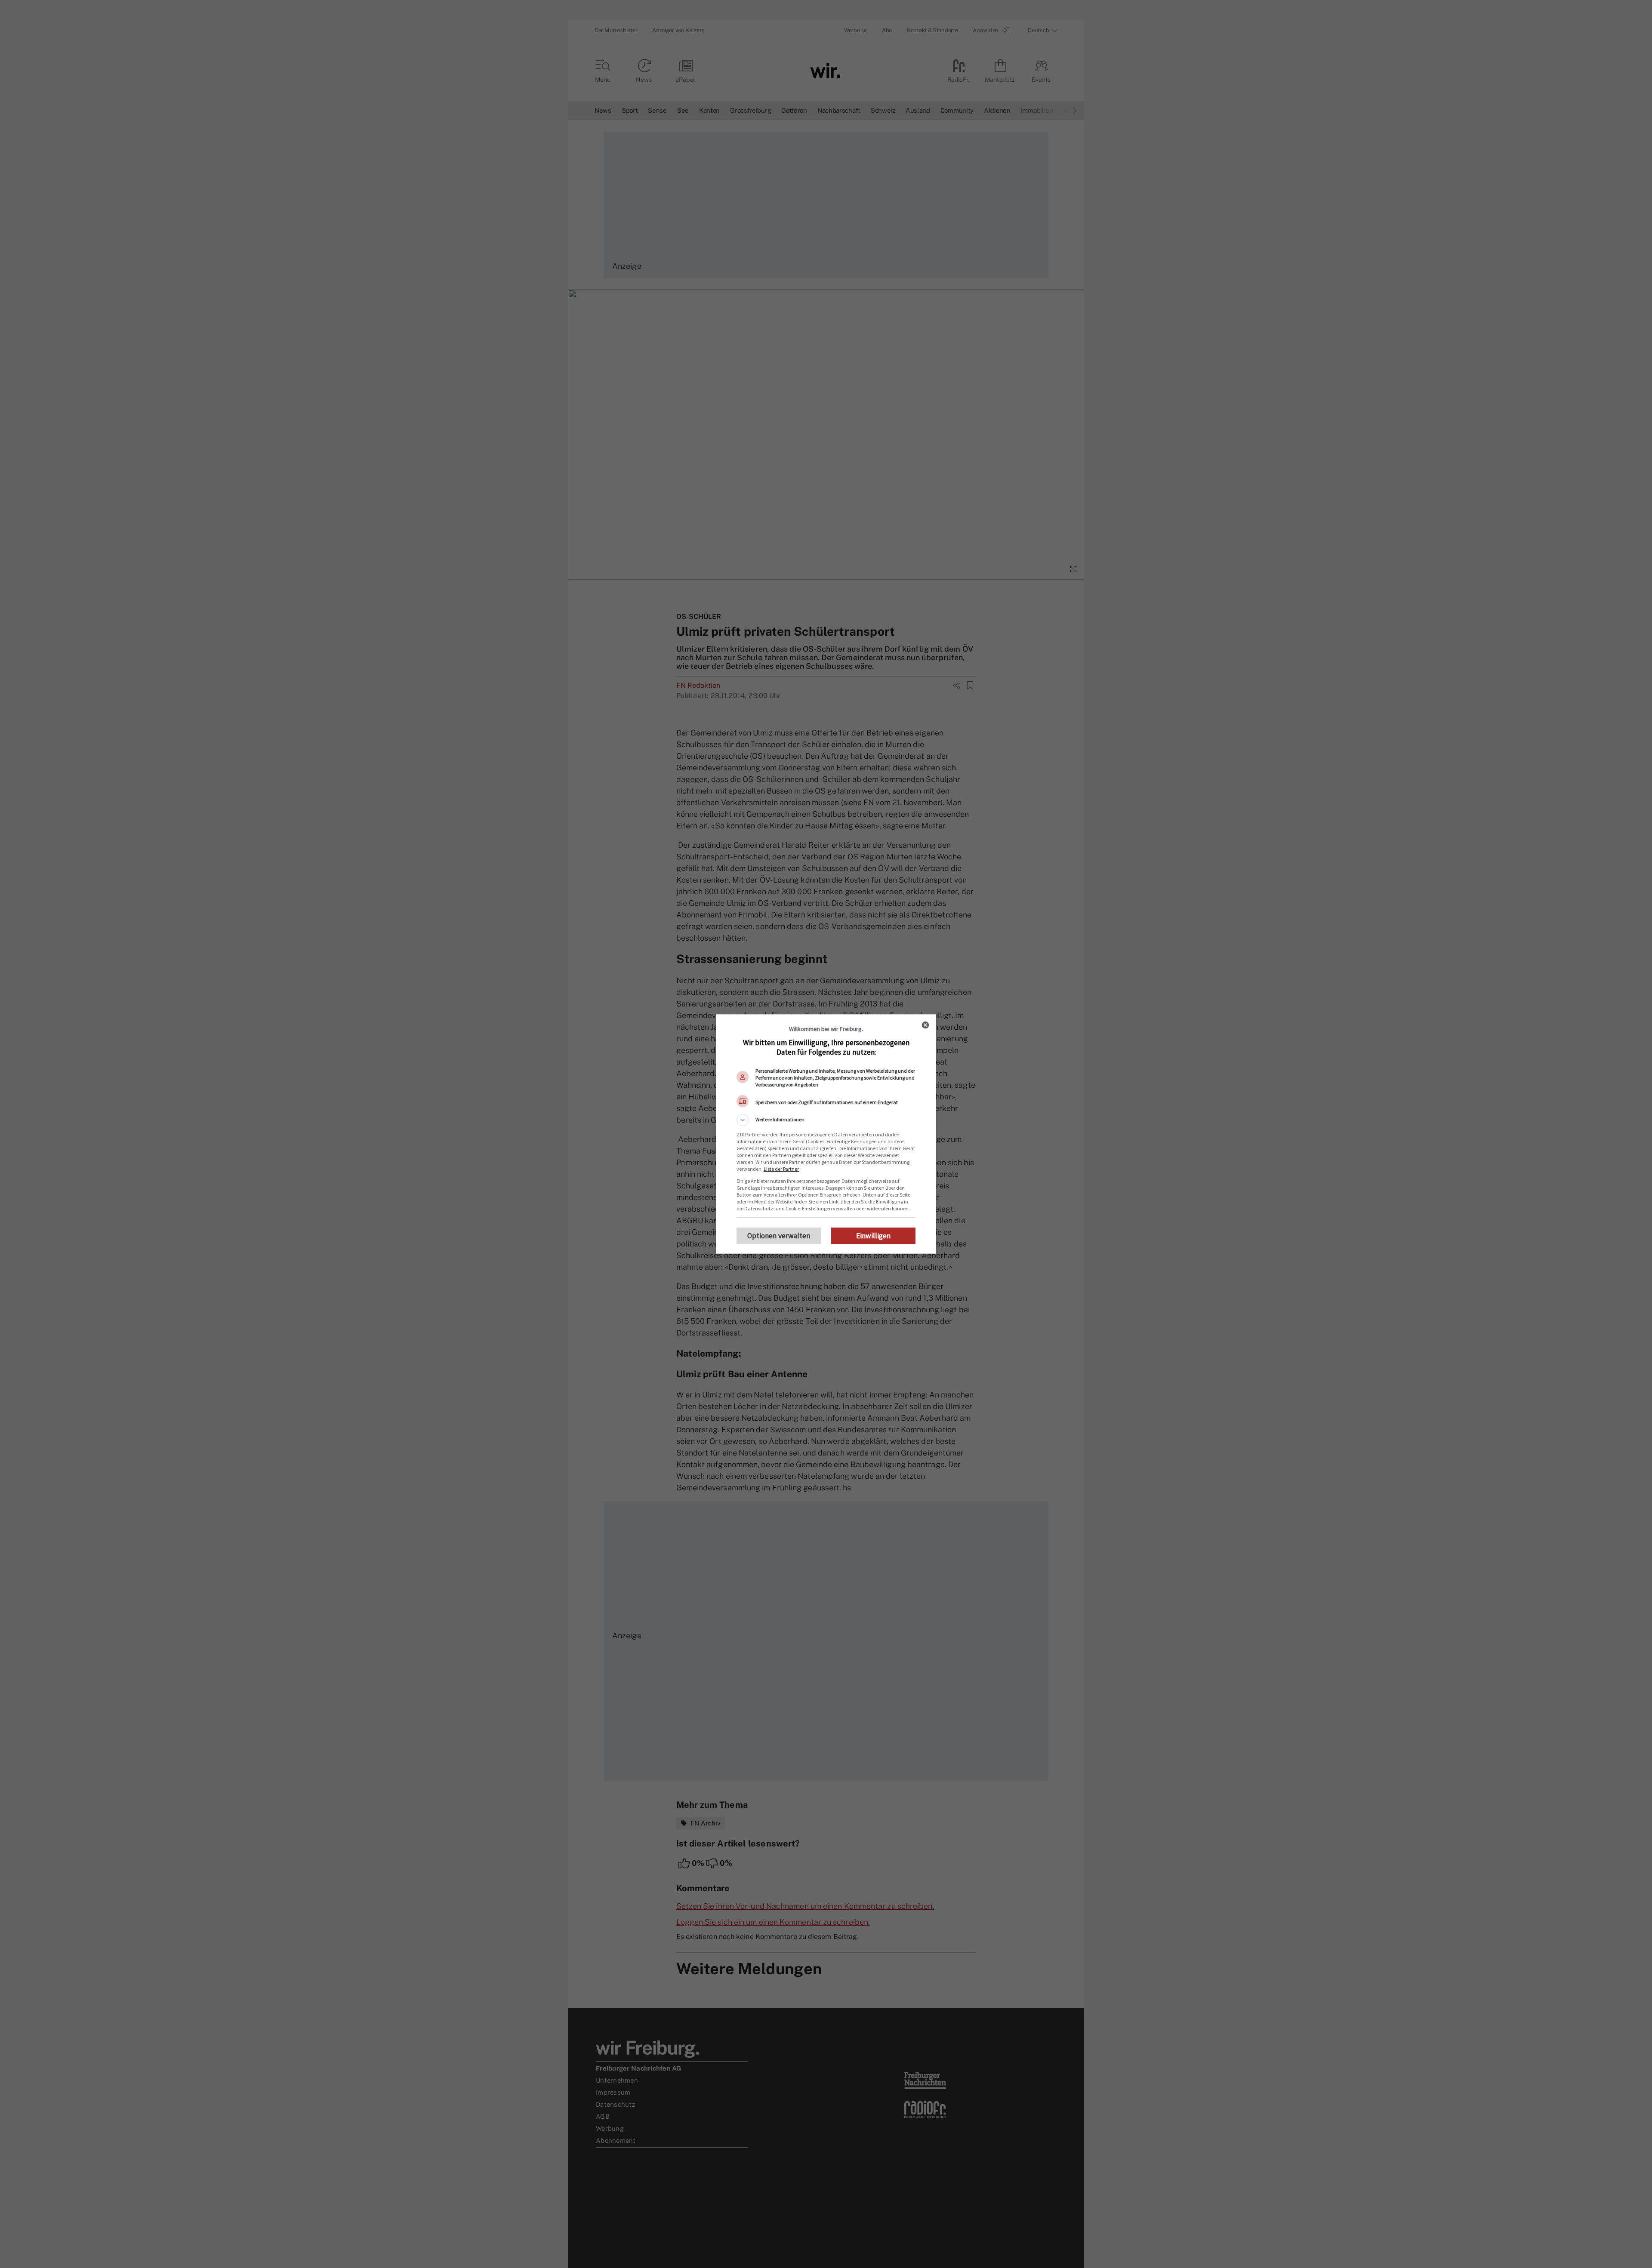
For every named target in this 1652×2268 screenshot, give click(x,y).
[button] (826, 1120)
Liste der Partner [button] (781, 1169)
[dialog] (826, 1134)
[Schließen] (925, 1025)
